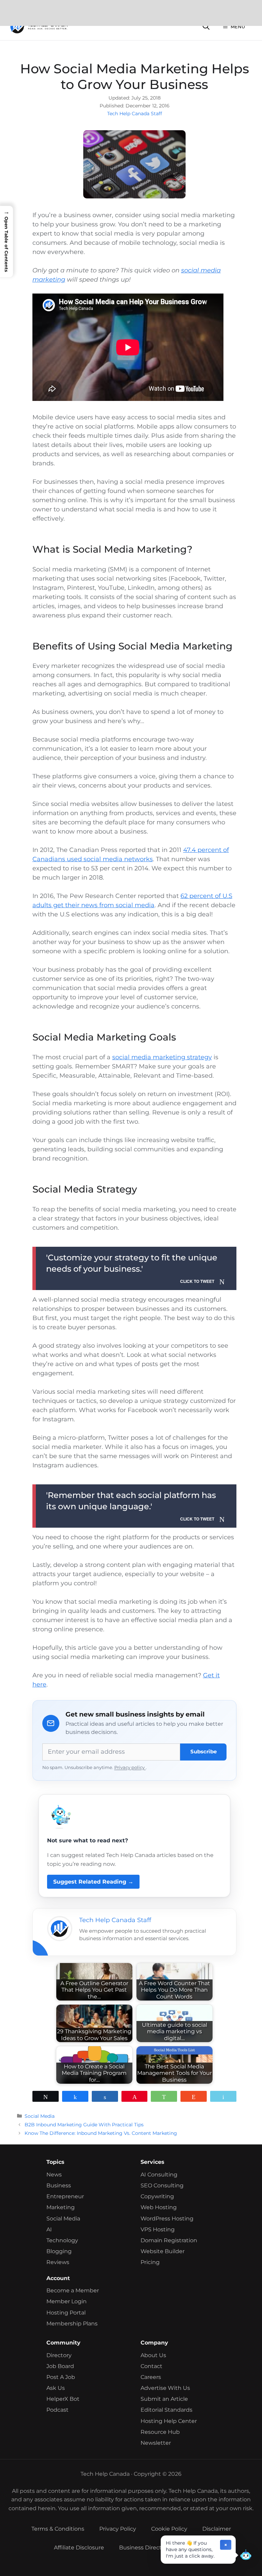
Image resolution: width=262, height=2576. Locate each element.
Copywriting (157, 2196)
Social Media (40, 2116)
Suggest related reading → (93, 1882)
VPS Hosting (158, 2229)
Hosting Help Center (169, 2421)
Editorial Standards (166, 2410)
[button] (246, 2557)
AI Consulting (159, 2175)
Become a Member (73, 2290)
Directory (59, 2355)
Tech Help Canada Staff (135, 114)
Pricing (150, 2262)
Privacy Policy (118, 2529)
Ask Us (56, 2388)
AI (49, 2229)
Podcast (57, 2410)
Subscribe (203, 1751)
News (54, 2175)
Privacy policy (130, 1768)
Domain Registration (169, 2240)
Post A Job (61, 2377)
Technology (62, 2240)
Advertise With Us (165, 2388)
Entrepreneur (65, 2196)
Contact (151, 2366)
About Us (153, 2355)
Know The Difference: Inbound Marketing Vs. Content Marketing (101, 2133)
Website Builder (163, 2251)
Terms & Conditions (58, 2529)
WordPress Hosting (167, 2219)
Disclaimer (217, 2529)
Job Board (60, 2366)
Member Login (67, 2301)
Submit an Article (164, 2399)
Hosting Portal (66, 2313)
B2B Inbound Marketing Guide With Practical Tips (84, 2125)
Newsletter (156, 2443)
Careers (151, 2377)
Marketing (61, 2207)
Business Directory (145, 2548)
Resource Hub (160, 2432)
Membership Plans (72, 2324)
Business (59, 2185)
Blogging (59, 2251)
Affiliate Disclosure (79, 2548)
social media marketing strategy (162, 1057)
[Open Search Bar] (206, 27)
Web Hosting (159, 2207)
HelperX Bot (63, 2399)
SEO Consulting (162, 2185)
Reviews (58, 2262)
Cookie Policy (169, 2529)
